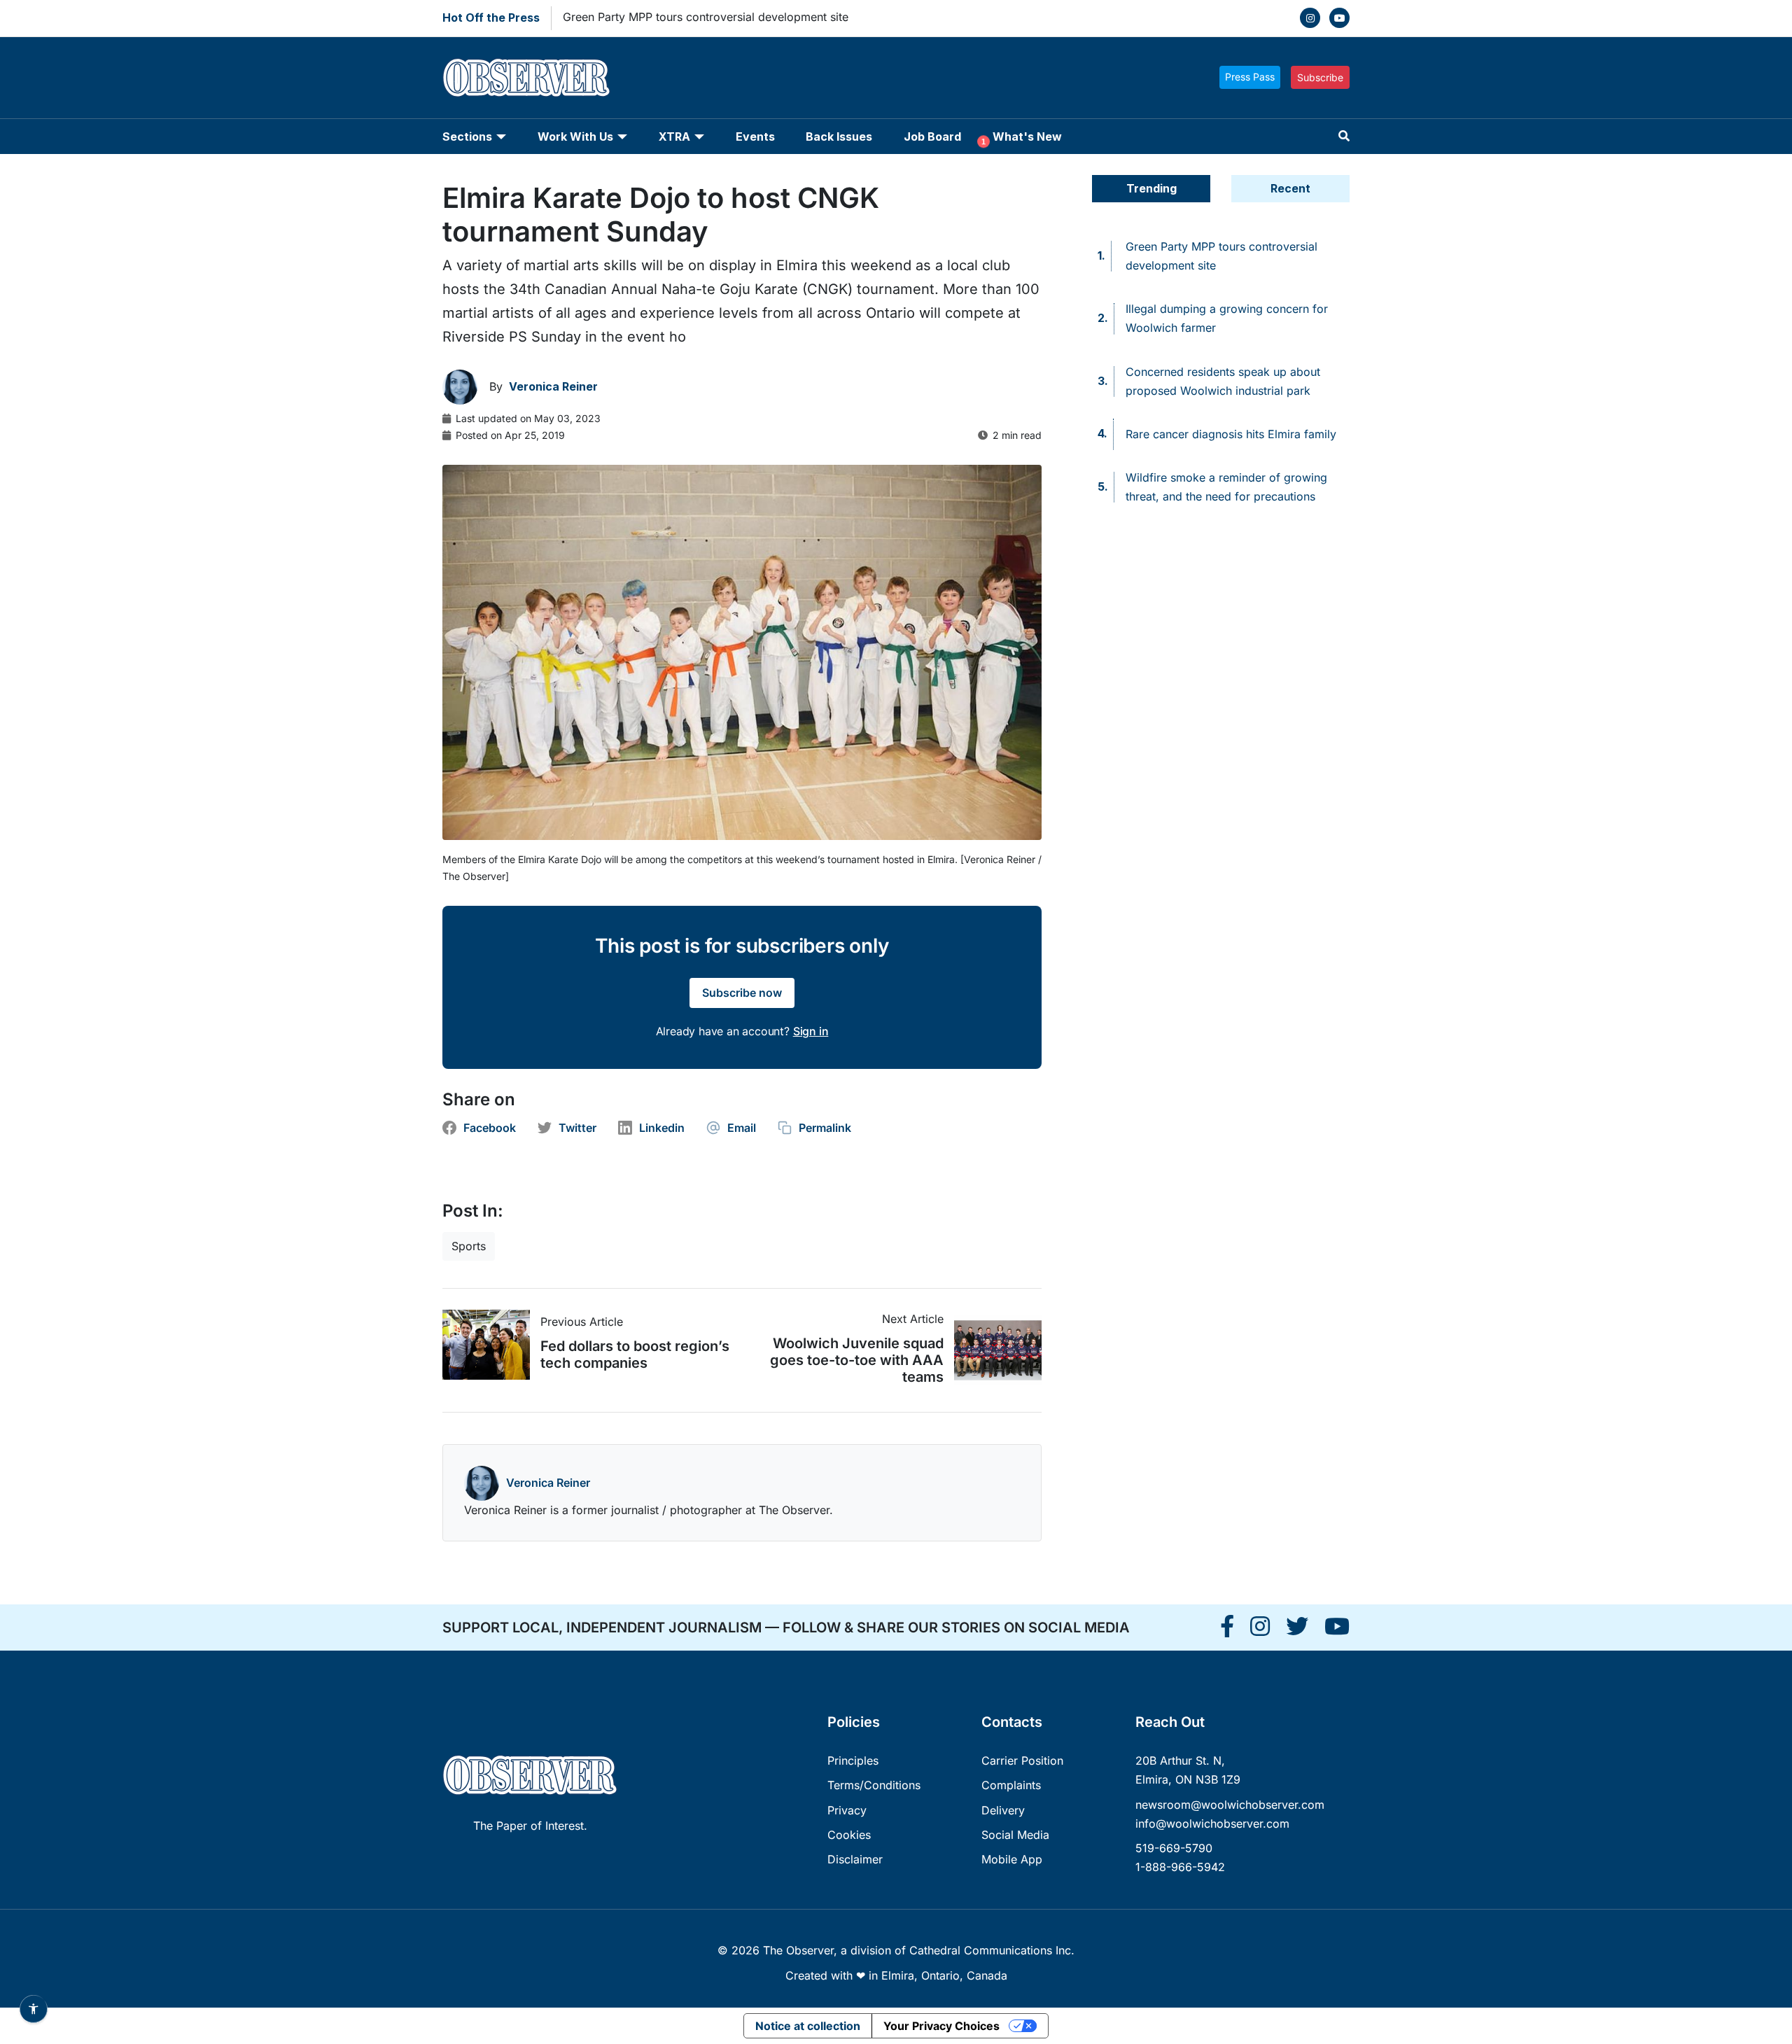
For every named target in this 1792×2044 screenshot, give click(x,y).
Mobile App (1012, 1859)
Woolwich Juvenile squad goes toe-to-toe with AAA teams (857, 1360)
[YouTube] (1339, 18)
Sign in (811, 1031)
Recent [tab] (1290, 188)
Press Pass (1250, 77)
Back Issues (839, 136)
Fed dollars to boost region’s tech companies (635, 1354)
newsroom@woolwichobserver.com (1230, 1805)
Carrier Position (1022, 1760)
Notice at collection (808, 2026)
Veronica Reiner (548, 1483)
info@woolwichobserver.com (1212, 1823)
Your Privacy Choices (941, 2026)
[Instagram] (1310, 18)
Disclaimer (855, 1859)
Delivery (1003, 1810)
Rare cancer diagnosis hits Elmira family (1231, 434)
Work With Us (575, 136)
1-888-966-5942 (1180, 1867)
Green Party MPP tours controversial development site (706, 17)
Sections (467, 136)
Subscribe (1320, 77)
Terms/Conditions (874, 1785)
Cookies (849, 1835)
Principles (853, 1760)
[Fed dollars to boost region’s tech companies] (491, 1345)
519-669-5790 (1174, 1848)
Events (755, 136)
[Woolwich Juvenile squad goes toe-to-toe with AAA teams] (993, 1350)
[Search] (1344, 136)
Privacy (847, 1810)
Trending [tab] (1151, 188)
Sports (469, 1246)
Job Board (932, 136)
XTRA (674, 136)
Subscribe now (742, 993)
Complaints (1011, 1785)
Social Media (1015, 1835)
